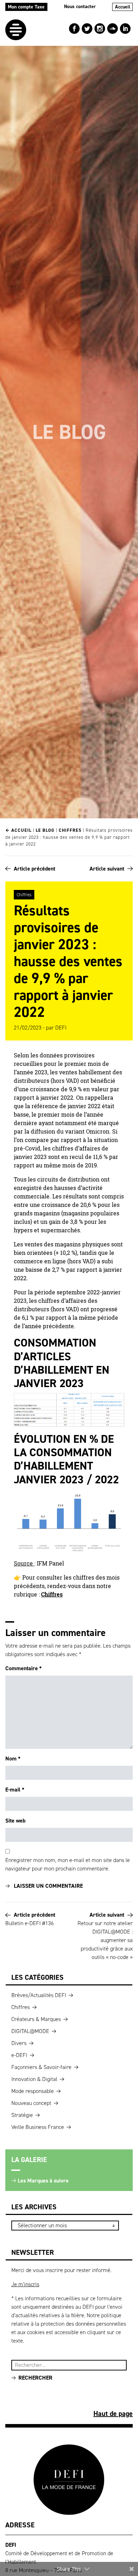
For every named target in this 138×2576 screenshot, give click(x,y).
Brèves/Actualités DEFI (39, 1995)
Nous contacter (80, 7)
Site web (15, 1821)
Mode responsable (33, 2091)
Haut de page (113, 2413)
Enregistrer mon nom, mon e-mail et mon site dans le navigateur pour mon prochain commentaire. (68, 1864)
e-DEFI (19, 2055)
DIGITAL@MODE (30, 2031)
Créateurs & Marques (36, 2019)
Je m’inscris (25, 2284)
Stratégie (22, 2115)
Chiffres (70, 830)
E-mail (15, 1790)
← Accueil (18, 830)
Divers (19, 2043)
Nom (13, 1759)
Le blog (45, 830)
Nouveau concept (31, 2103)
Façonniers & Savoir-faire (41, 2067)
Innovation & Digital (34, 2079)
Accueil (123, 7)
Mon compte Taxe (26, 7)
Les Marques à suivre (43, 2181)
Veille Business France (38, 2127)
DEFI (61, 1028)
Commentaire (24, 1668)
